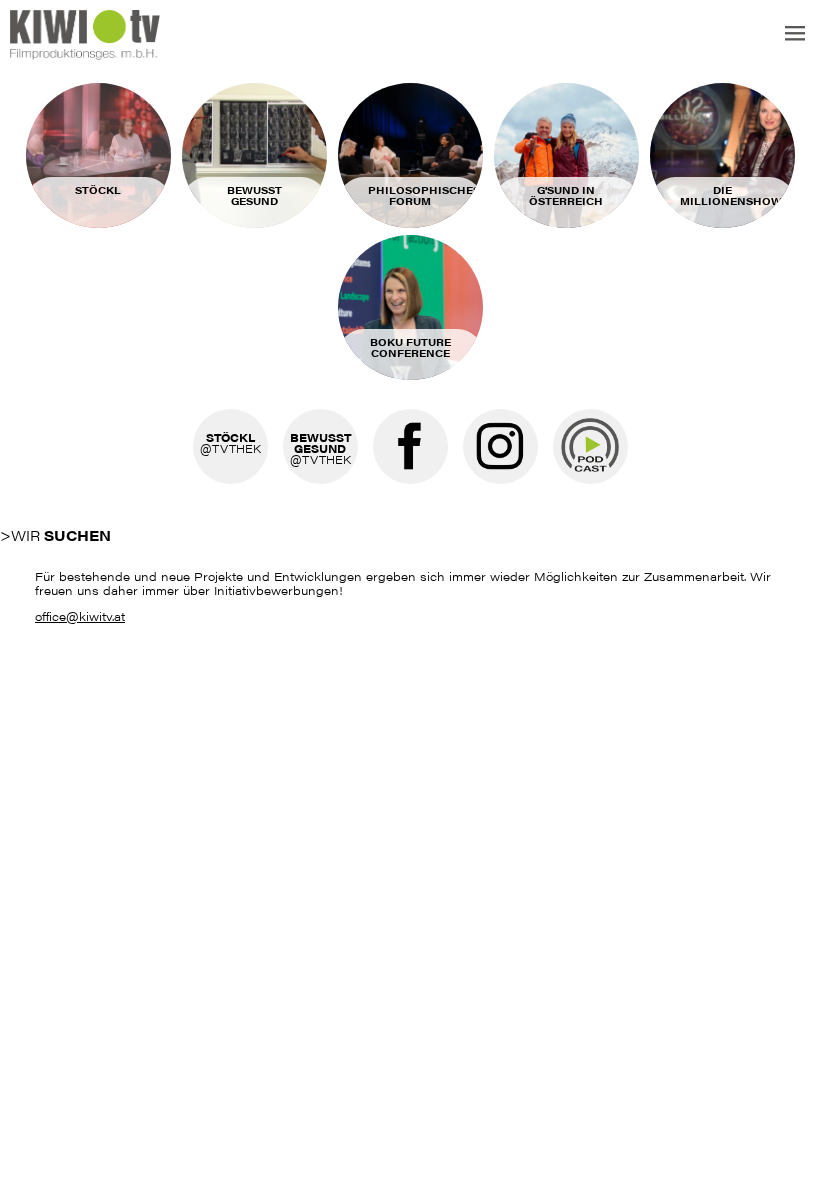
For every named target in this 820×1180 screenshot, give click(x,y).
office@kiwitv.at (80, 616)
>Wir (55, 535)
